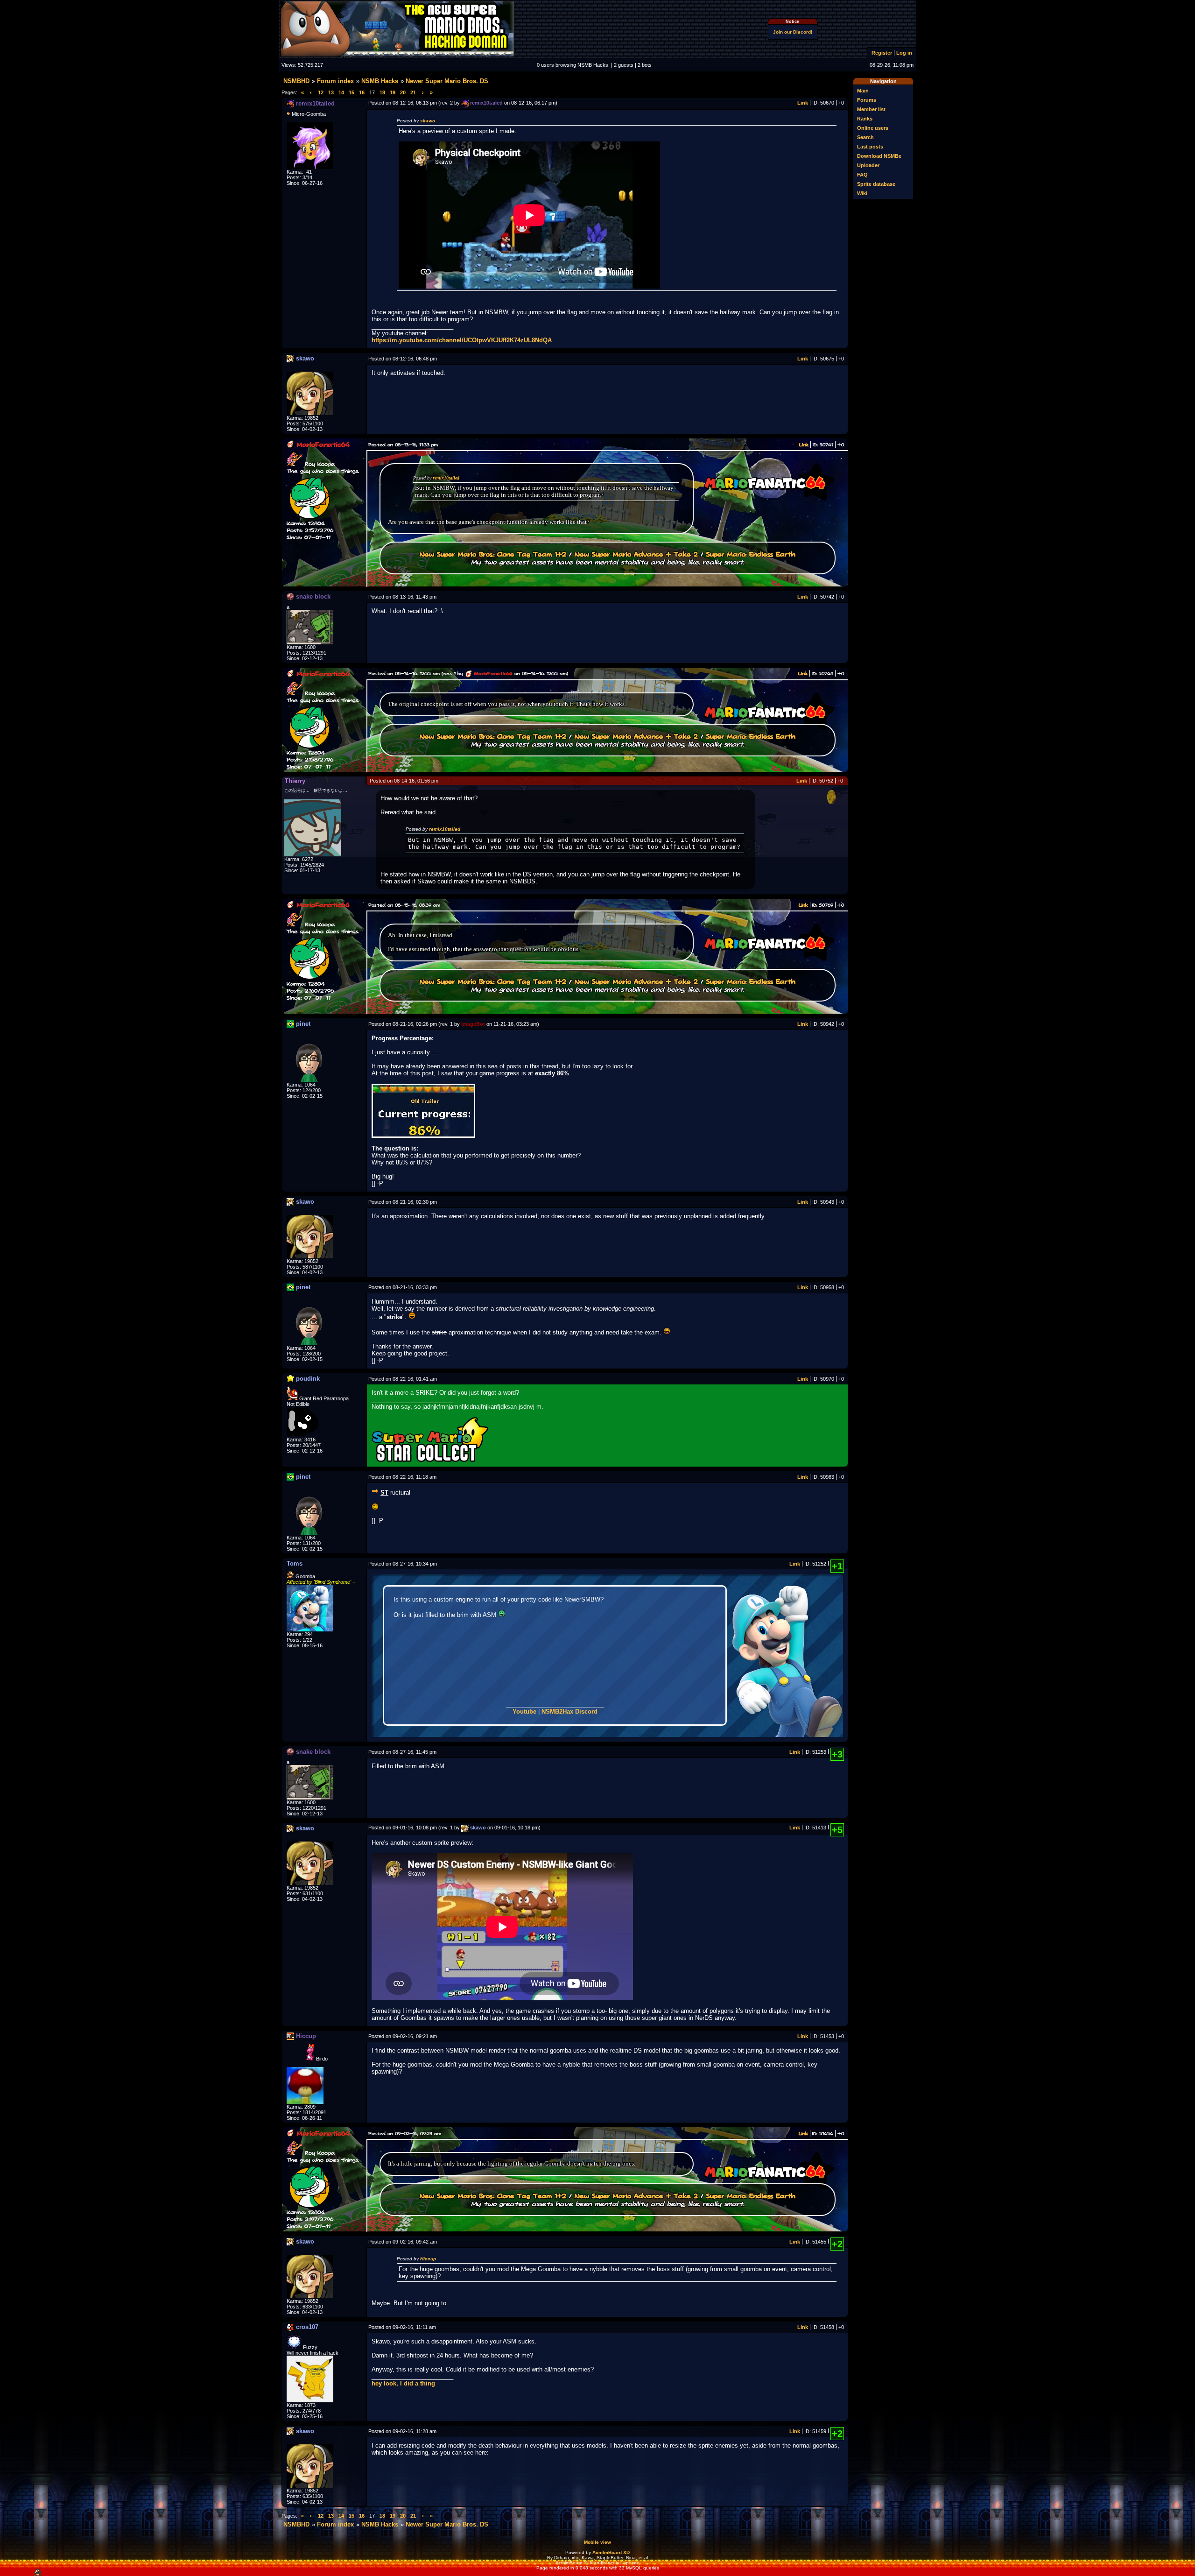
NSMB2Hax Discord (569, 1711)
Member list (871, 109)
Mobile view (597, 2542)
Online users (873, 128)
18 (382, 92)
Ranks (865, 119)
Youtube (524, 1711)
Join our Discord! (793, 32)
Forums (867, 100)
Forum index (335, 81)
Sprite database (876, 184)
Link (803, 103)
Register (882, 53)
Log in (904, 53)
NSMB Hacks (380, 81)
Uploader (868, 165)
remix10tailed (446, 478)
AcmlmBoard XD (611, 2552)
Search (865, 137)
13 (331, 92)
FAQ (862, 175)
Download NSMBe (879, 156)
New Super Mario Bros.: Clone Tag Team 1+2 (493, 554)
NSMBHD (296, 81)
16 (362, 92)
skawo (428, 121)
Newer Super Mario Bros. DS (447, 81)
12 (321, 92)
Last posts (870, 147)
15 (351, 92)
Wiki (862, 193)
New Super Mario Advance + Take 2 (636, 554)
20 (403, 92)
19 (393, 92)
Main (863, 91)
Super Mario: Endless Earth (751, 554)
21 (413, 92)
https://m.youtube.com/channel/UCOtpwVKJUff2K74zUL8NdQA (462, 340)
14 (341, 92)
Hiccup (428, 2259)
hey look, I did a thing (403, 2383)
